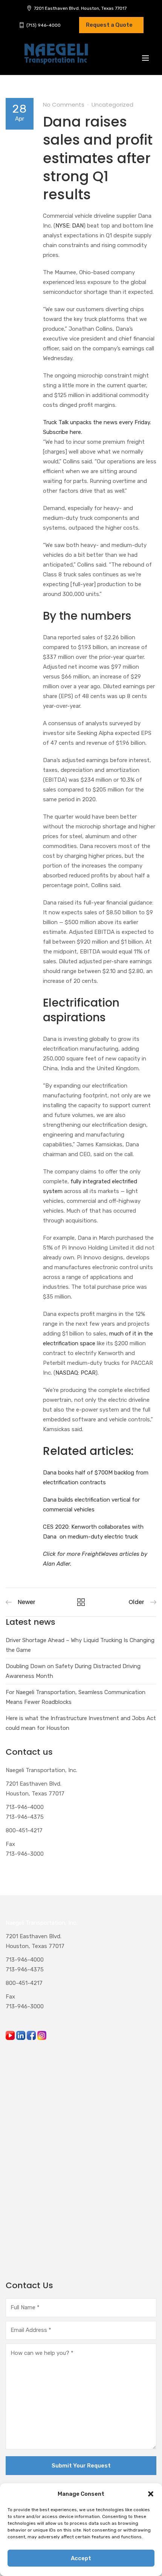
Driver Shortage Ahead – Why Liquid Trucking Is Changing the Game (80, 1645)
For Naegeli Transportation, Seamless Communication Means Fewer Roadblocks (76, 1697)
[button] (151, 2494)
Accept (81, 2558)
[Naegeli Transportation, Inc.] (56, 58)
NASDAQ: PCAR (76, 1373)
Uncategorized (112, 105)
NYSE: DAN (70, 226)
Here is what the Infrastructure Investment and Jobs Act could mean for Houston (81, 1723)
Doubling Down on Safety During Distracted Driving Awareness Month (73, 1671)
